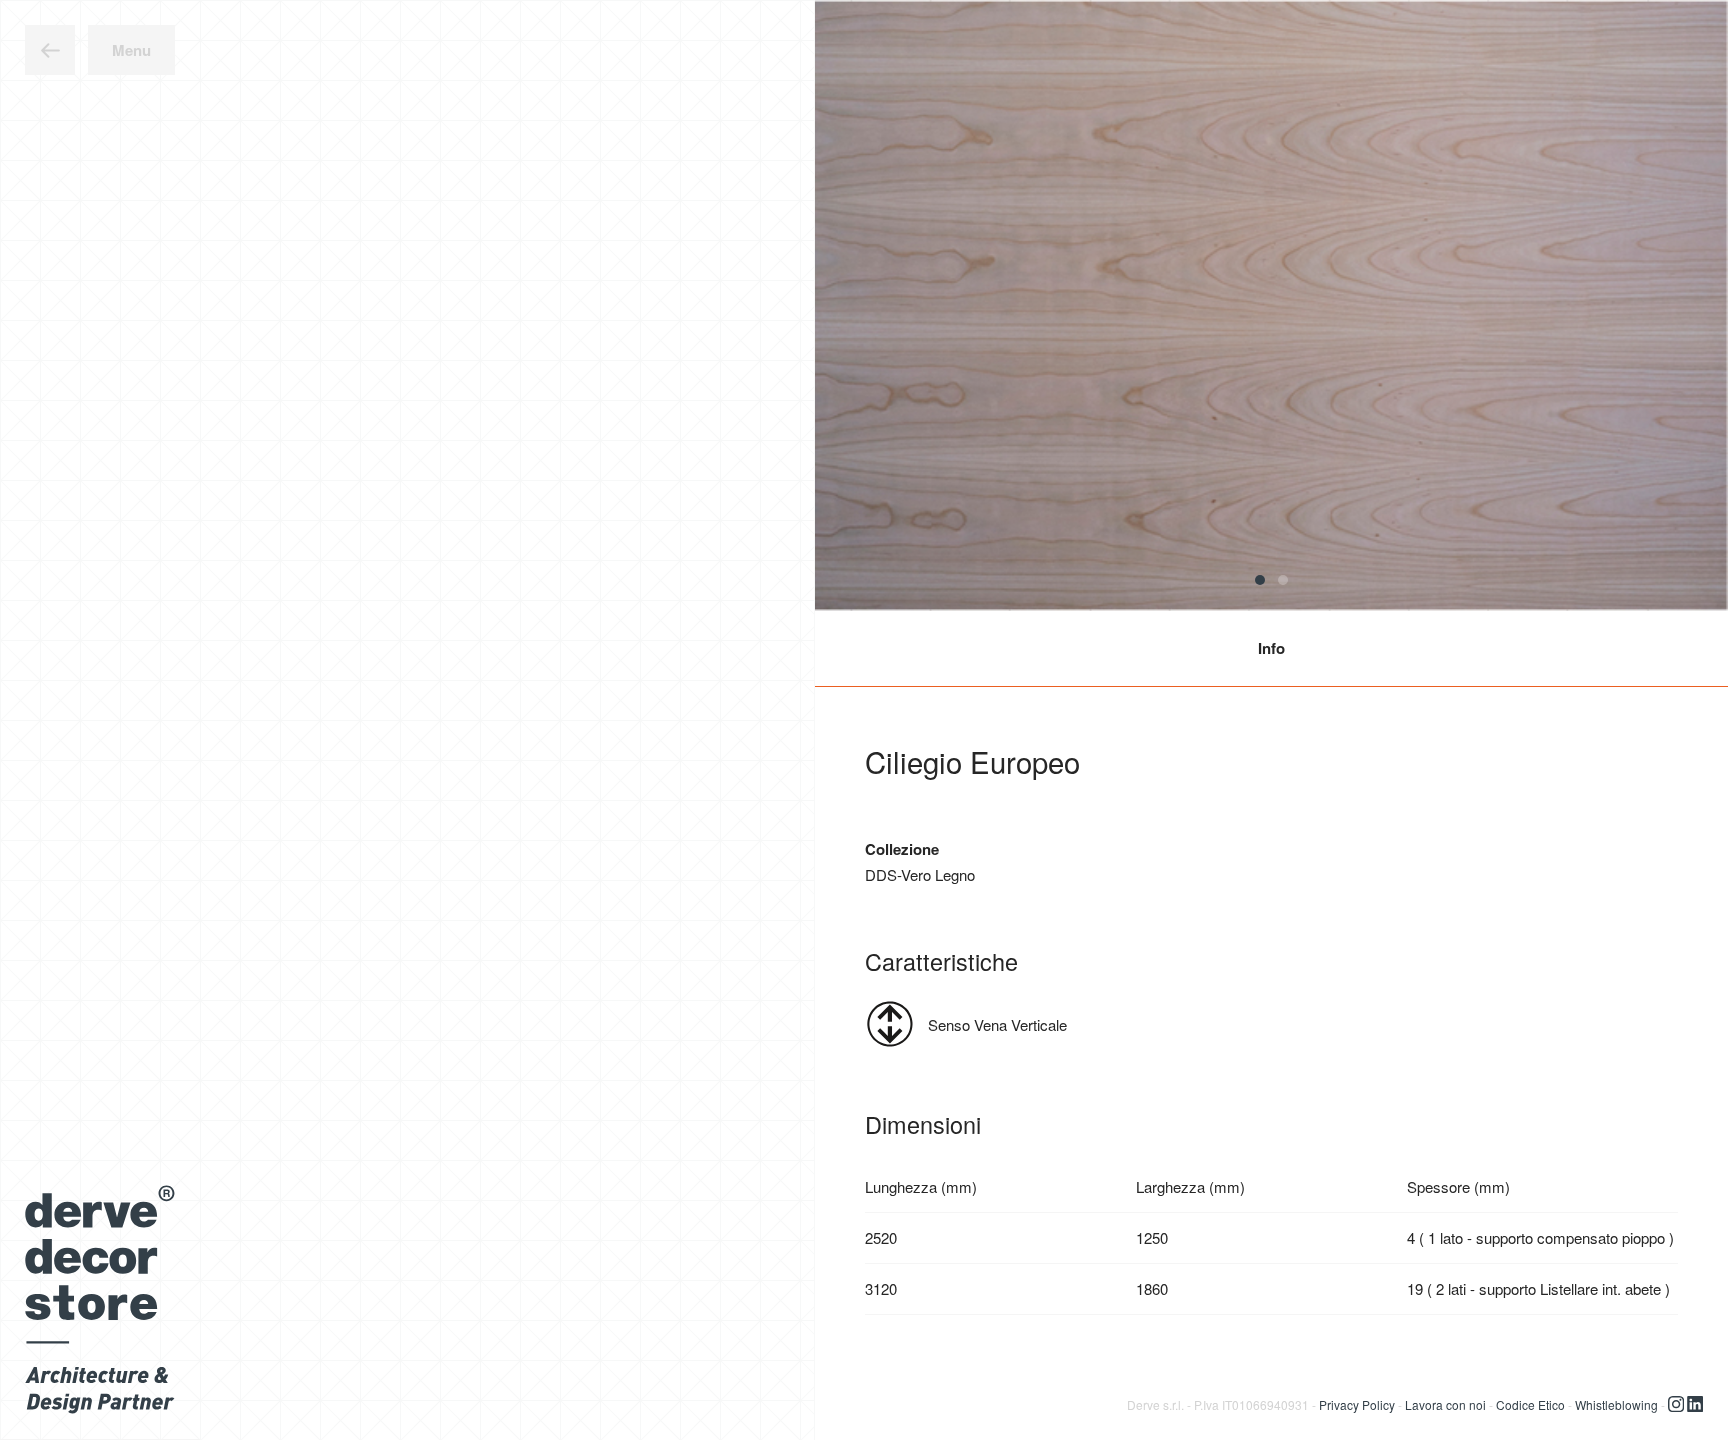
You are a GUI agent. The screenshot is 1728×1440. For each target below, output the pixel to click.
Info (1271, 648)
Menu (131, 50)
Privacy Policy (1357, 1403)
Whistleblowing (1616, 1403)
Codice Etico (1530, 1403)
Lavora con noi (1445, 1403)
